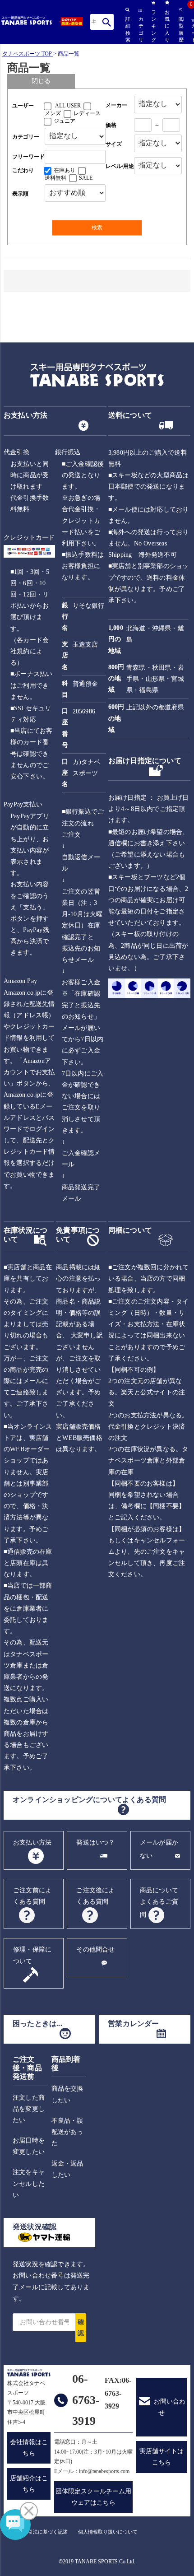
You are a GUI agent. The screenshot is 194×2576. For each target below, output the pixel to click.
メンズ (53, 113)
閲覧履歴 (180, 29)
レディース (87, 113)
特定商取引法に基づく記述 (38, 2532)
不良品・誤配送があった (67, 2132)
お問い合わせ (170, 2407)
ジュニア (65, 121)
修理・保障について (32, 1955)
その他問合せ (95, 1949)
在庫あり (65, 170)
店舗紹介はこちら (29, 2484)
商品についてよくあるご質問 (159, 1903)
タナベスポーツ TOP (27, 54)
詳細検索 (127, 29)
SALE (86, 178)
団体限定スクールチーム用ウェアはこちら (93, 2497)
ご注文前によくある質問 (32, 1896)
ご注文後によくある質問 (95, 1896)
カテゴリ (140, 29)
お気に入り (167, 26)
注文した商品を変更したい (29, 2109)
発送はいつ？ (95, 1842)
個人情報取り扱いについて (108, 2532)
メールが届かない (159, 1849)
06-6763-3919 (86, 2400)
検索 (107, 22)
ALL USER (68, 106)
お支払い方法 (32, 1842)
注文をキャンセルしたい (29, 2183)
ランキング (153, 26)
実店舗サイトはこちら (162, 2457)
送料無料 (55, 178)
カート (193, 31)
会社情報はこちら (29, 2448)
